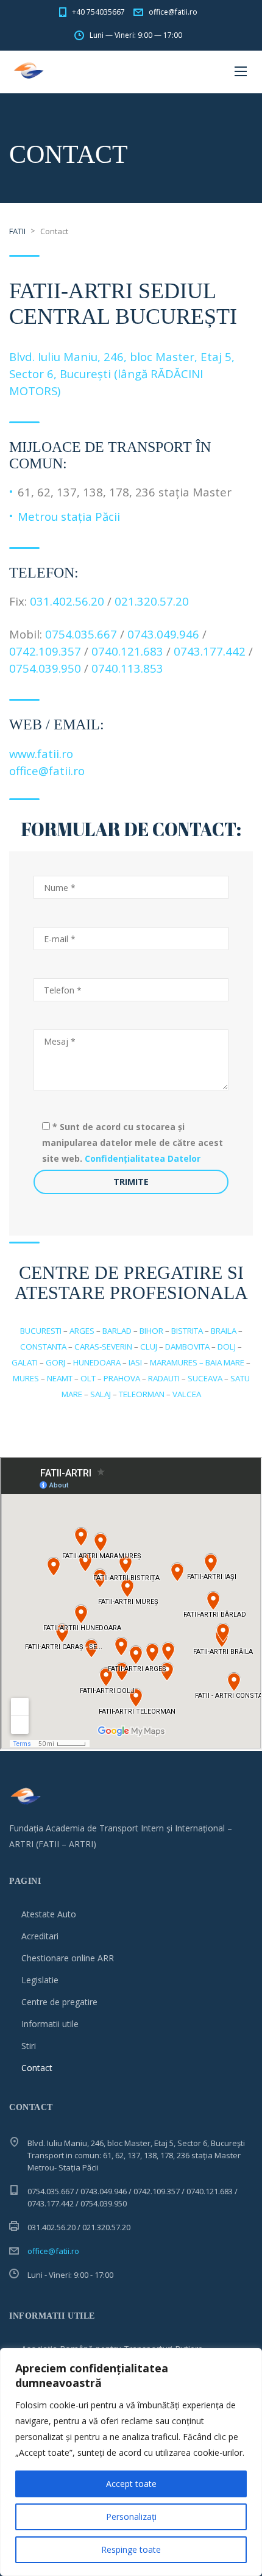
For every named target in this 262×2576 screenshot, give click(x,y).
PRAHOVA (122, 1378)
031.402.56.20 (67, 601)
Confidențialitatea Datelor (143, 1158)
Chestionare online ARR (68, 1958)
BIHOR (151, 1331)
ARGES (82, 1331)
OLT (88, 1378)
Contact (37, 2068)
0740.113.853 (127, 668)
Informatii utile (50, 2024)
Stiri (29, 2046)
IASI (135, 1362)
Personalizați (131, 2517)
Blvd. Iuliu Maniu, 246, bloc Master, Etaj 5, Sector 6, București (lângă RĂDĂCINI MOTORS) (122, 374)
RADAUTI (164, 1378)
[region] (131, 2462)
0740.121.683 (127, 651)
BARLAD (117, 1331)
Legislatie (40, 1980)
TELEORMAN (142, 1394)
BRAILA (224, 1331)
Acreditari (40, 1936)
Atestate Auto (49, 1914)
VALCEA (187, 1394)
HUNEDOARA (97, 1362)
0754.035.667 (81, 634)
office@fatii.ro (47, 771)
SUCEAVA (205, 1378)
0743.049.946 (163, 634)
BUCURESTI (41, 1331)
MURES (26, 1378)
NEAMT (60, 1378)
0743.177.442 (210, 651)
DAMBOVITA (187, 1347)
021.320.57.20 (152, 601)
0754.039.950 (45, 668)
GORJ (55, 1362)
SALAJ (101, 1394)
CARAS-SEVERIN (103, 1347)
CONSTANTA (43, 1347)
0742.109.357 (47, 651)
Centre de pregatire (59, 2002)
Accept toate (131, 2484)
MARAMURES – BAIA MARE (197, 1362)
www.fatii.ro (41, 753)
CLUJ (149, 1347)
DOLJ (227, 1347)
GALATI (25, 1362)
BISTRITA (187, 1331)
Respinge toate (131, 2549)
